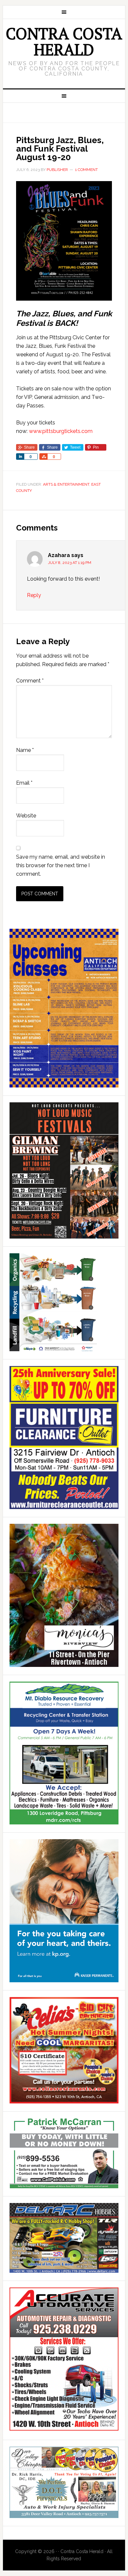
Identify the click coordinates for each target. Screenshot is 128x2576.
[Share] (20, 457)
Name (25, 750)
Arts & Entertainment (66, 484)
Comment (30, 681)
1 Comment (86, 170)
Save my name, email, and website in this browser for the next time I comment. (61, 865)
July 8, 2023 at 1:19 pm (70, 563)
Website (26, 816)
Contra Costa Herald (64, 41)
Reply (34, 595)
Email (24, 783)
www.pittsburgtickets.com (61, 431)
